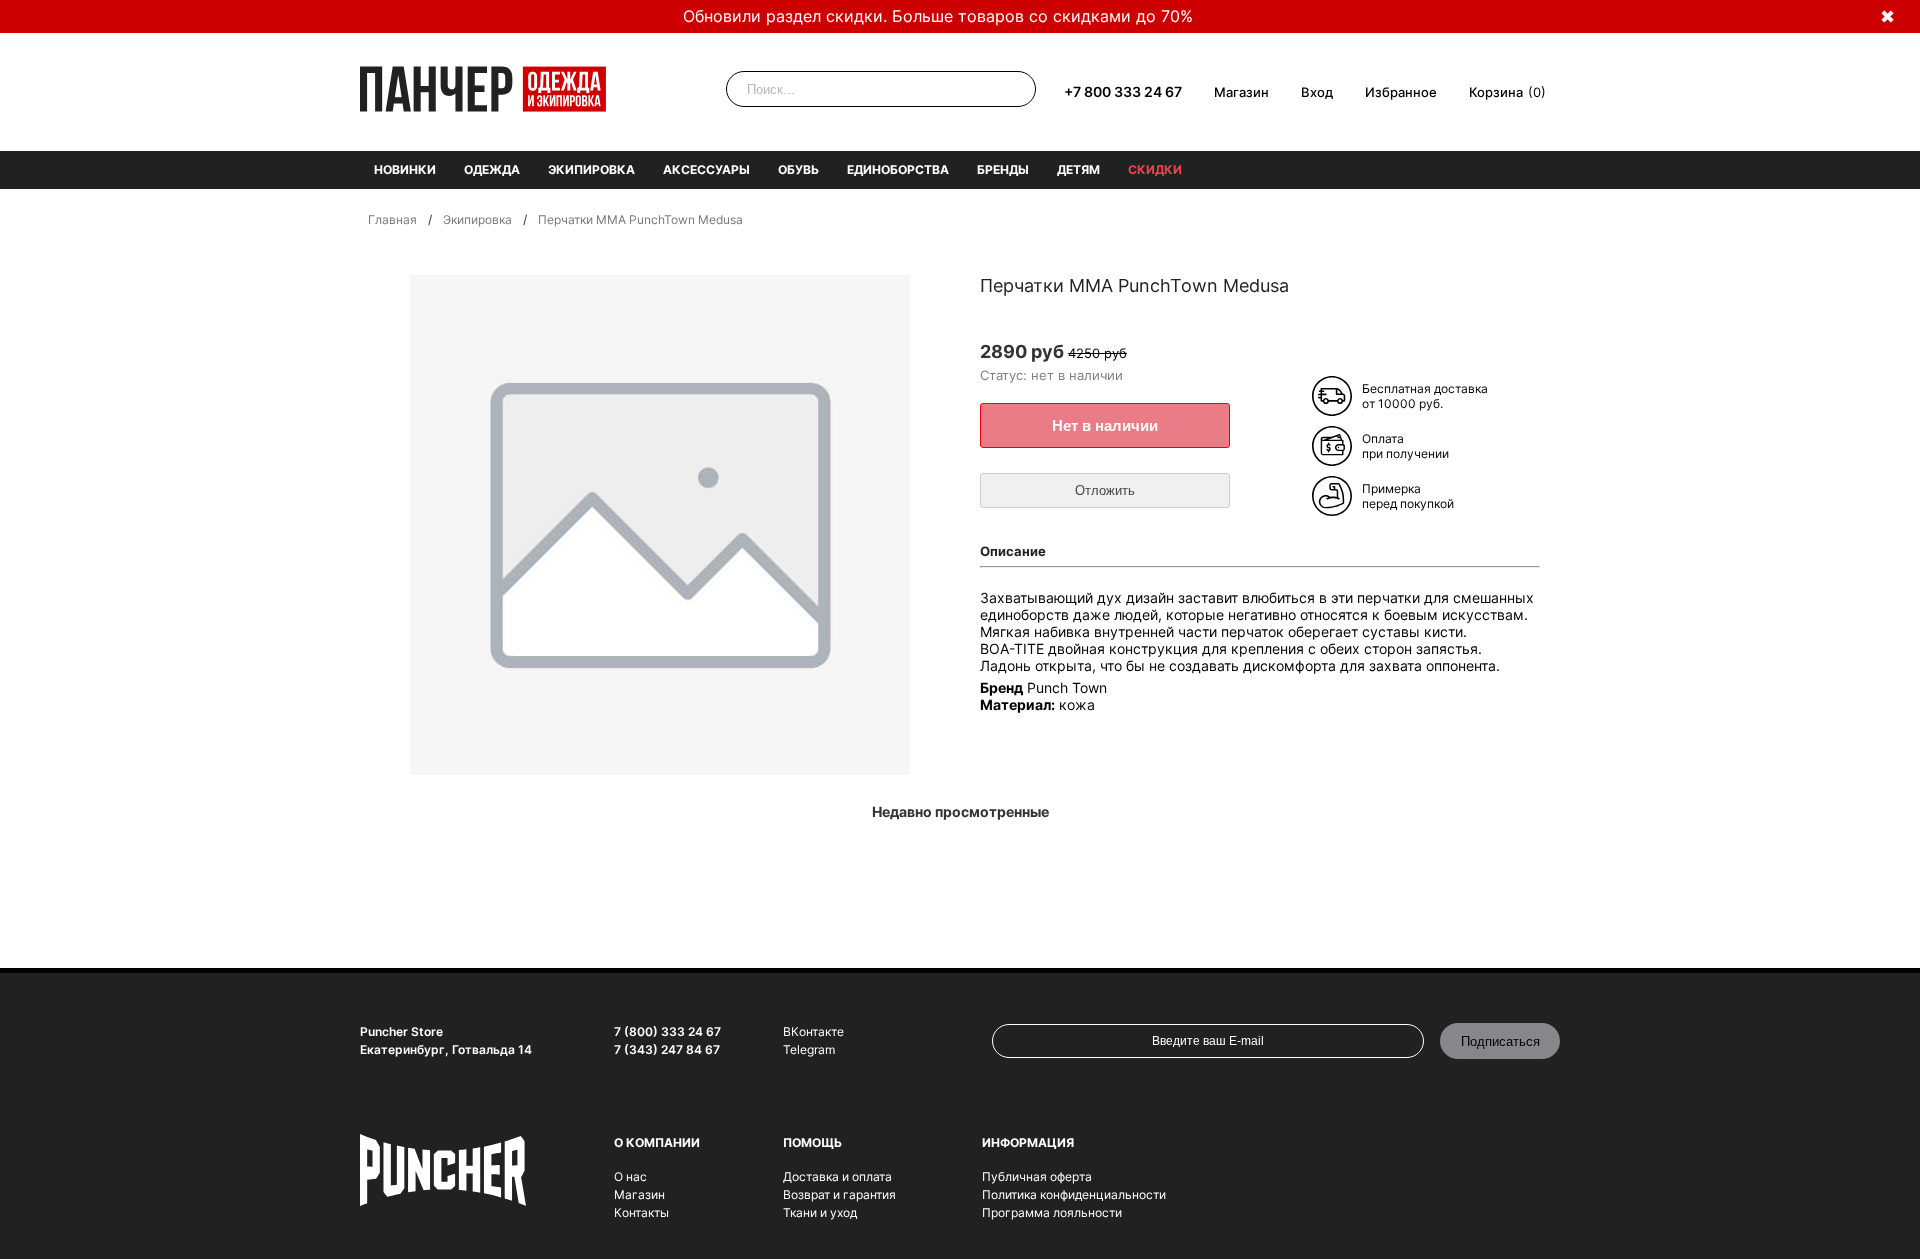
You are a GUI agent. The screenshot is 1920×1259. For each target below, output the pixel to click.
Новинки (405, 169)
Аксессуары (706, 169)
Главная (392, 219)
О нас (630, 1176)
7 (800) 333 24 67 (667, 1031)
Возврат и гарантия (839, 1194)
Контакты (641, 1212)
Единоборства (898, 169)
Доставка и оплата (837, 1176)
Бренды (1003, 169)
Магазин (1241, 92)
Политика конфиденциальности (1074, 1194)
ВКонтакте (813, 1031)
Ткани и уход (820, 1212)
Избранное (1401, 92)
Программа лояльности (1052, 1212)
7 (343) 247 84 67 (667, 1049)
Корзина (1496, 92)
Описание (1013, 551)
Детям (1078, 169)
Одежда (492, 169)
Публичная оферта (1037, 1176)
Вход (1317, 92)
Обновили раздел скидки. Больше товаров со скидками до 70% (938, 16)
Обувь (798, 169)
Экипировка (591, 169)
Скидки (1155, 169)
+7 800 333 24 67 (1123, 91)
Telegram (809, 1049)
